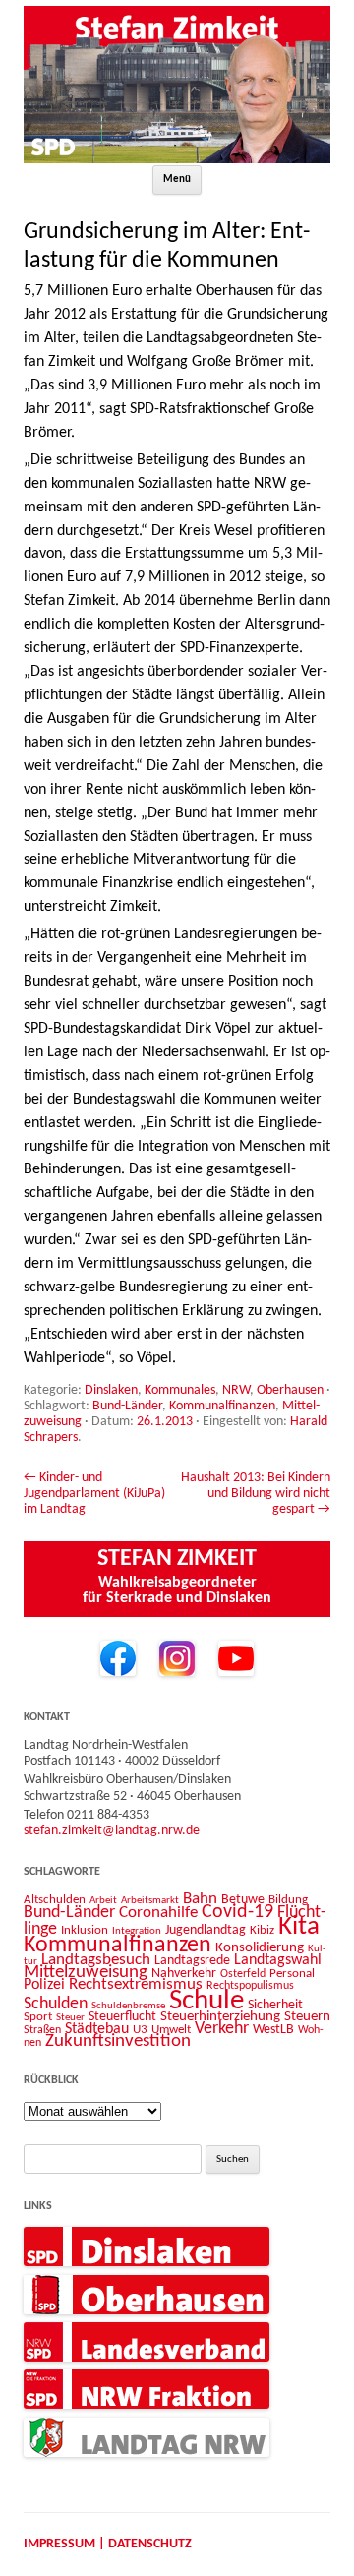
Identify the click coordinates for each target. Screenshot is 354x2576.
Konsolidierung (260, 1948)
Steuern (307, 2017)
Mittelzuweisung (86, 1973)
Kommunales (180, 1390)
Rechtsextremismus (136, 1984)
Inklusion (85, 1930)
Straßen (42, 2030)
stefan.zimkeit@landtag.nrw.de (112, 1831)
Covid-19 (237, 1912)
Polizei (44, 1985)
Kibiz (262, 1930)
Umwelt (171, 2030)
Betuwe (243, 1900)
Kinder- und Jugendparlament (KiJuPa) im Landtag (94, 1494)
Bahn (200, 1899)
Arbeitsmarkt (150, 1900)
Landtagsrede (192, 1961)
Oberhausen (290, 1390)
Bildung (288, 1900)
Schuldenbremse (128, 2006)
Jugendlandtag (206, 1930)
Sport (38, 2017)
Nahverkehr (184, 1974)
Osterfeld (243, 1974)
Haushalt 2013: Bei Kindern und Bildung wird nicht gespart (256, 1494)
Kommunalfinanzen (222, 1406)
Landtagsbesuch (96, 1960)
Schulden (56, 2004)
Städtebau (97, 2029)
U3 (140, 2030)
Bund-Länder (127, 1406)
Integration (137, 1931)
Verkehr (222, 2029)
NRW (236, 1390)
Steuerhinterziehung (220, 2017)
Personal (292, 1974)
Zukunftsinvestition (118, 2041)
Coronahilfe (158, 1913)
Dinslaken (111, 1390)
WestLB (273, 2030)
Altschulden (55, 1900)
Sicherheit (275, 2005)
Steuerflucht (122, 2017)
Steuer (70, 2018)
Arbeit (103, 1900)
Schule (206, 2001)
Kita (299, 1927)
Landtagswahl (278, 1960)
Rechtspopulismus (250, 1986)
